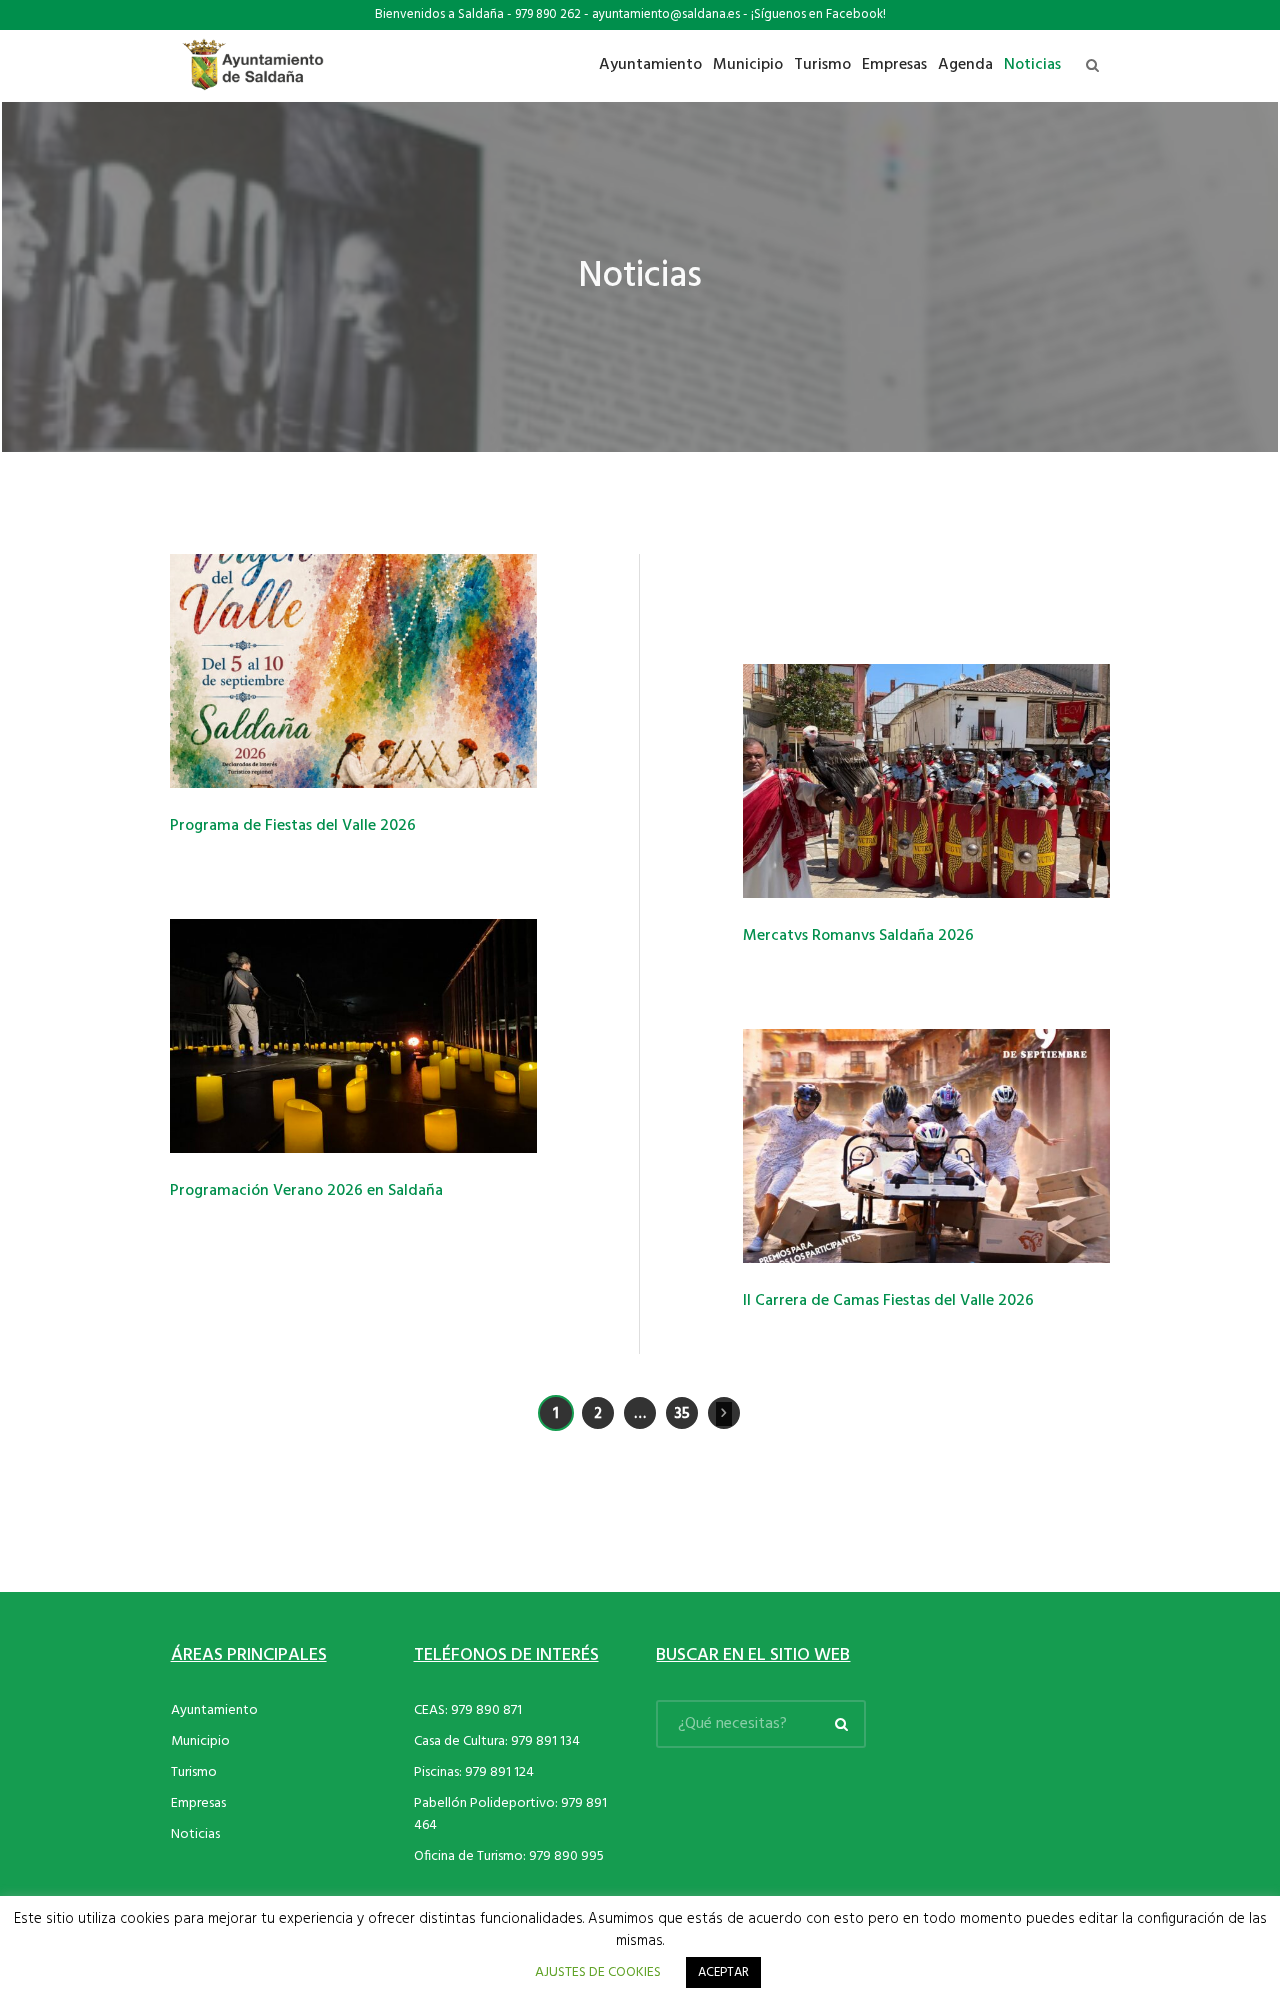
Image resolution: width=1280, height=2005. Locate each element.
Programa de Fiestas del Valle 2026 (293, 826)
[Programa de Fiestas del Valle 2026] (353, 671)
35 (682, 1414)
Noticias (195, 1834)
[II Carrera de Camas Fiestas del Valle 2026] (926, 1146)
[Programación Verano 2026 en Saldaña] (353, 1036)
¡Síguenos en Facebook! (818, 14)
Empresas (198, 1803)
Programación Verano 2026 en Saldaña (306, 1191)
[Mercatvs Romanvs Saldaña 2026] (926, 781)
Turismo (194, 1772)
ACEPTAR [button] (723, 1972)
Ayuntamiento (214, 1710)
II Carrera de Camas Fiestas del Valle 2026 (888, 1301)
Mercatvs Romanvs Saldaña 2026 (858, 936)
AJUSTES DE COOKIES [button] (598, 1972)
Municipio (200, 1741)
